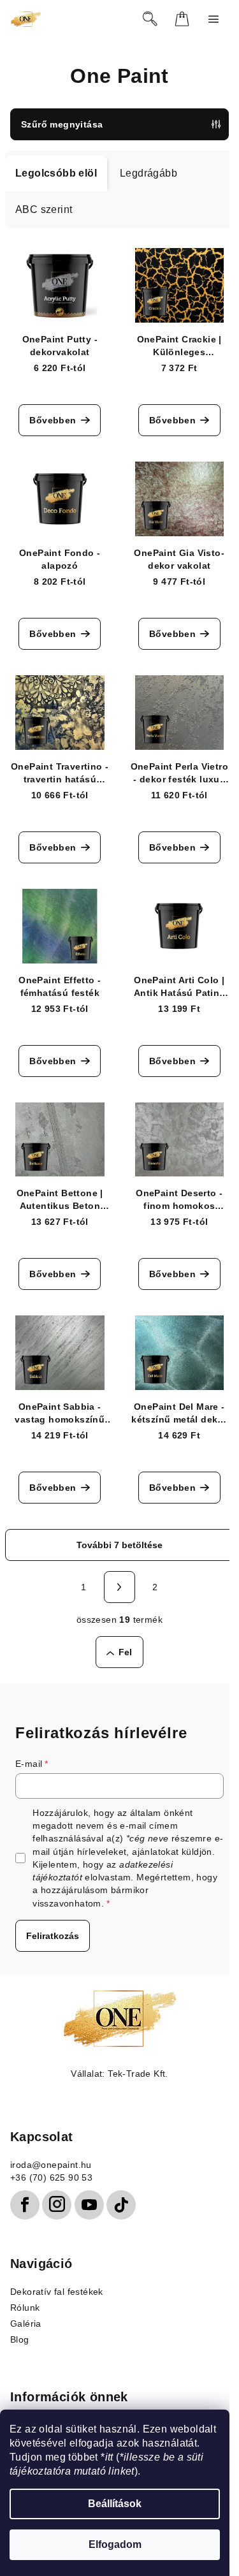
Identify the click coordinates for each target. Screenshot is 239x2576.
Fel (126, 1652)
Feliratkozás (53, 1936)
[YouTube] (89, 2205)
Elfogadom (115, 2544)
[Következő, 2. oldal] (120, 1587)
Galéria (26, 2324)
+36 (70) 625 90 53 (51, 2177)
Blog (20, 2339)
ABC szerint (44, 209)
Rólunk (25, 2308)
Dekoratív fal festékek (57, 2292)
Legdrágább (148, 173)
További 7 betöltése (119, 1545)
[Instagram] (57, 2205)
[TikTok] (121, 2205)
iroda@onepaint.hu (51, 2165)
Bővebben (53, 420)
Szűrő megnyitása (62, 124)
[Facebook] (25, 2205)
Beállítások (115, 2504)
